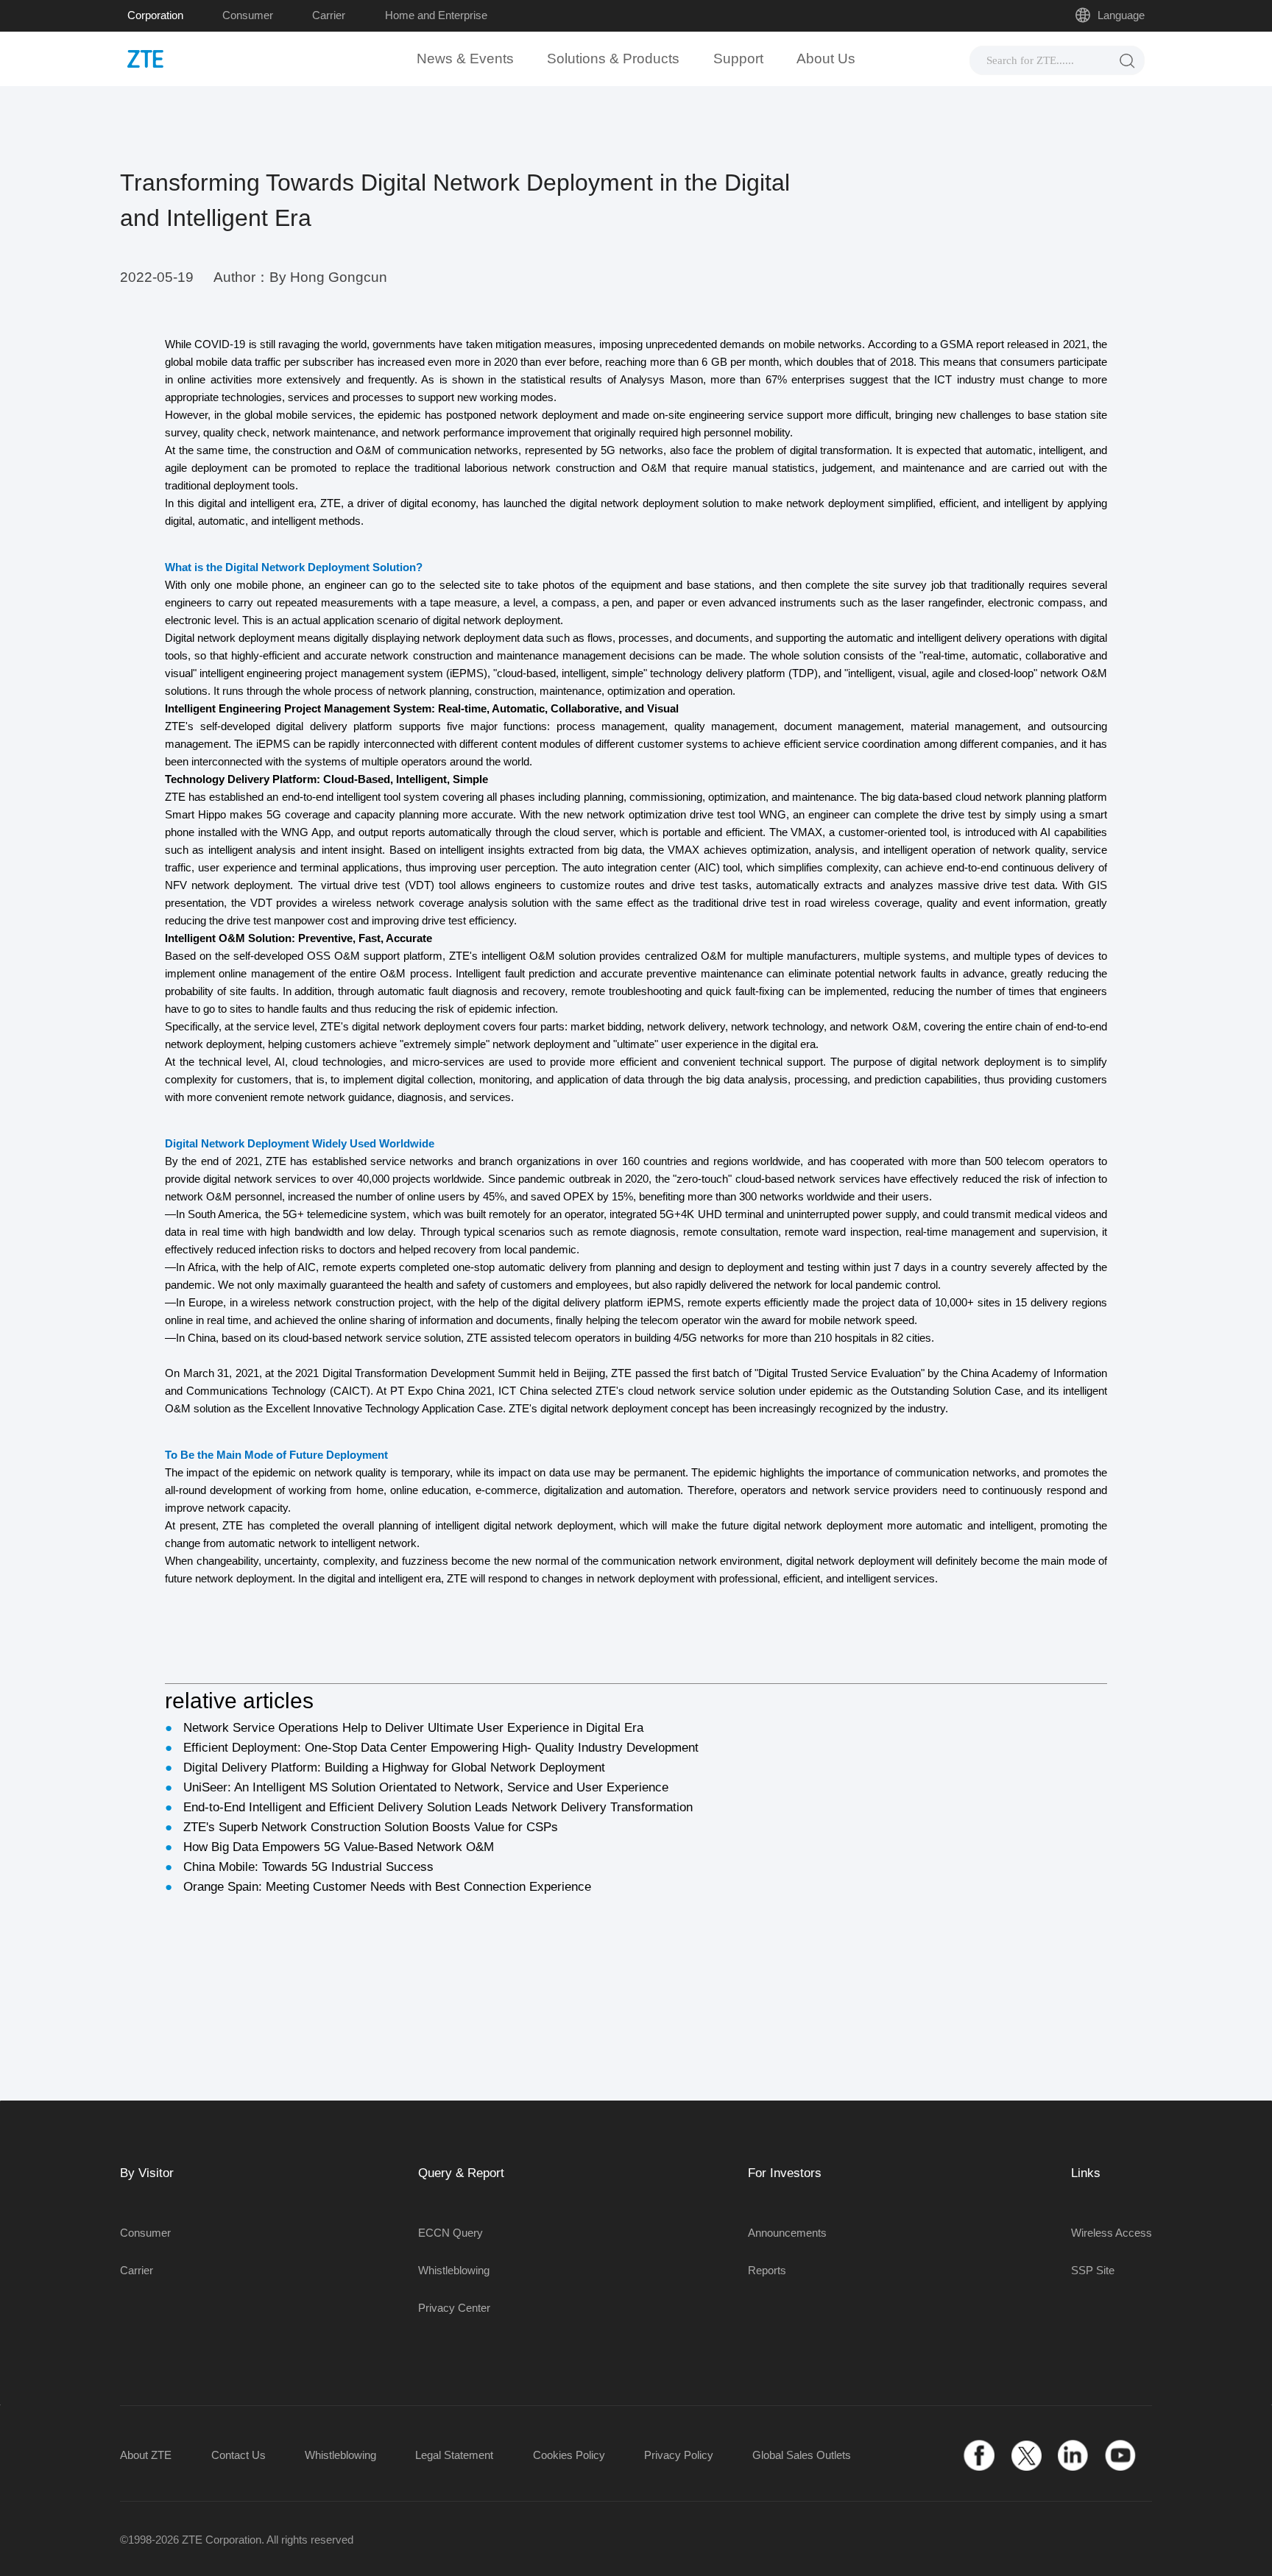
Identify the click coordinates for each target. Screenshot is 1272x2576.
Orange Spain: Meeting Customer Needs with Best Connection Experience (387, 1887)
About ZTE (146, 2455)
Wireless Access (1112, 2233)
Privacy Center (454, 2308)
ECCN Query (451, 2233)
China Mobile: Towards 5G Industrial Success (308, 1867)
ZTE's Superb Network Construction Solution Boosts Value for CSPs (371, 1827)
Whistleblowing (454, 2270)
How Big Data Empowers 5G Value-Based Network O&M (339, 1847)
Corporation (155, 15)
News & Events (465, 59)
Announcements (787, 2233)
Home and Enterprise (436, 15)
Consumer (248, 15)
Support (738, 59)
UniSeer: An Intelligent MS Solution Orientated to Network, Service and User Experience (426, 1787)
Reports (767, 2270)
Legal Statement (454, 2455)
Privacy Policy (679, 2455)
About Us (826, 59)
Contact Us (239, 2455)
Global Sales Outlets (802, 2455)
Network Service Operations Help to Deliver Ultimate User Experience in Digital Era (413, 1728)
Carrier (329, 15)
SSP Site (1093, 2270)
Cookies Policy (569, 2455)
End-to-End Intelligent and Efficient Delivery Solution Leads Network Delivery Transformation (438, 1807)
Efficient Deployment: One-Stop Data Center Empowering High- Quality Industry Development (441, 1748)
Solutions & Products (613, 59)
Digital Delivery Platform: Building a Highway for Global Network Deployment (394, 1768)
